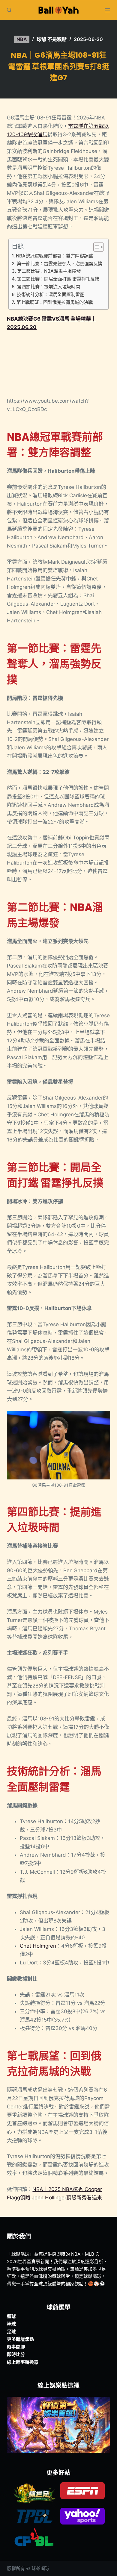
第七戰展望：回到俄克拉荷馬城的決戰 (54, 302)
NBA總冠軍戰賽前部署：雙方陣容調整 (54, 256)
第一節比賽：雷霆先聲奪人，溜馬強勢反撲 (59, 264)
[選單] (107, 10)
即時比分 (16, 2354)
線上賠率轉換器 (23, 2362)
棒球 (11, 2324)
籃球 (11, 2316)
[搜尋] (9, 10)
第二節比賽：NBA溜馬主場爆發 (49, 271)
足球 (11, 2332)
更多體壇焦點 (20, 2339)
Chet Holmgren (38, 1946)
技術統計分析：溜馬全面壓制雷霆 (50, 294)
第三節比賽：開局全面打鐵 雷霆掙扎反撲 (58, 279)
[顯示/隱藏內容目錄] (96, 247)
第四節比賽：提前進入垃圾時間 (48, 287)
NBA (22, 39)
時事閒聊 (16, 2347)
